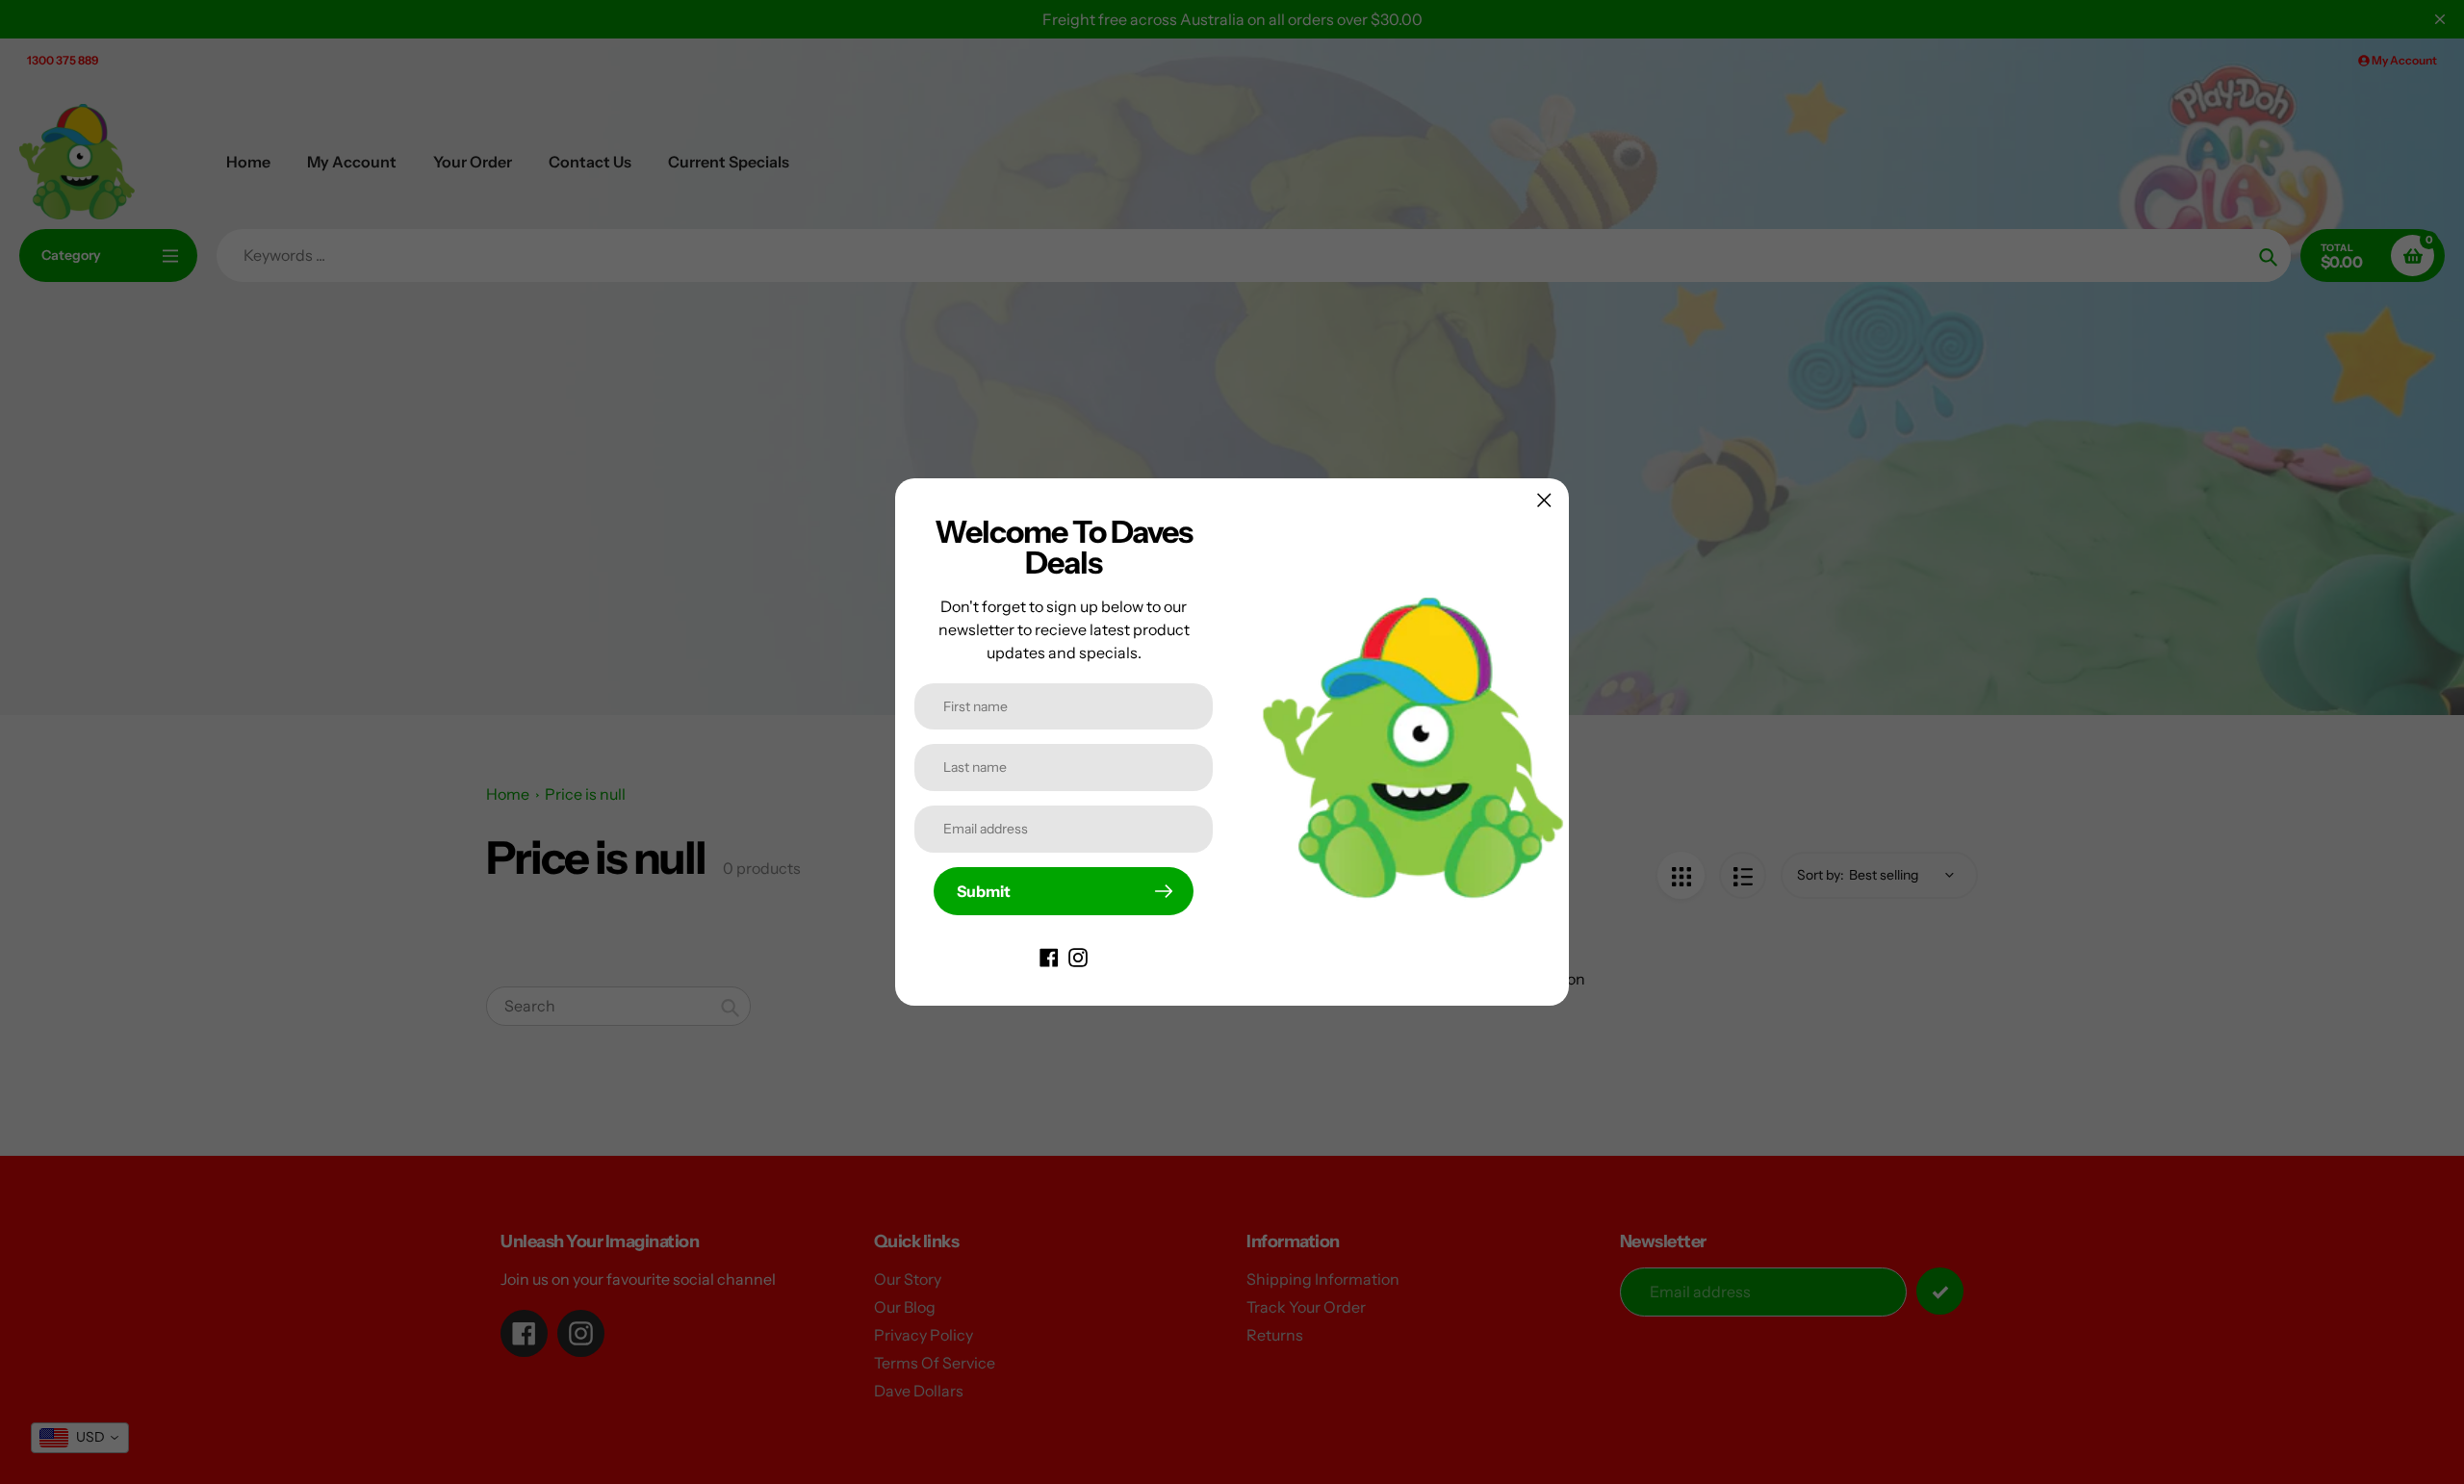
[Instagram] (1078, 956)
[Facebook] (1049, 956)
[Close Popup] (1544, 500)
